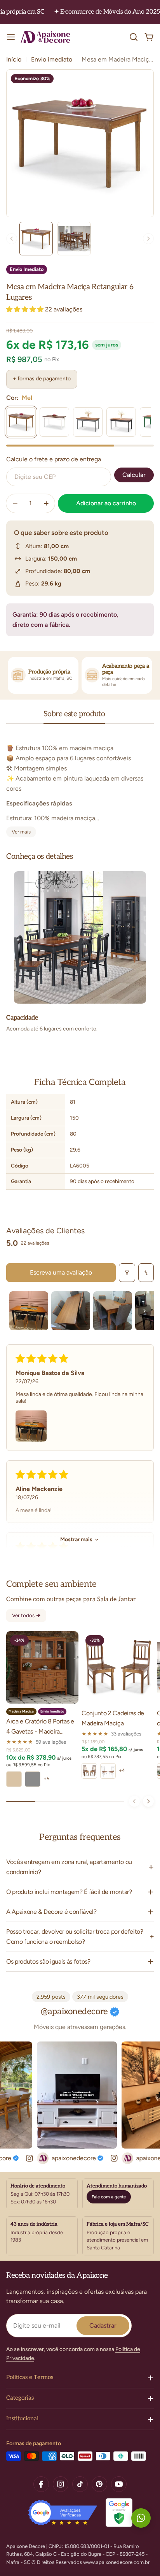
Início (14, 59)
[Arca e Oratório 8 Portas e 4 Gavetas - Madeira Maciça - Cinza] (33, 1779)
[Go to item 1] (29, 1311)
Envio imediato (52, 59)
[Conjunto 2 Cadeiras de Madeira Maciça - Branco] (108, 1771)
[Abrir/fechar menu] (11, 37)
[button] (26, 309)
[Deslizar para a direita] (148, 1801)
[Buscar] (134, 37)
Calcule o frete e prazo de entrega (54, 459)
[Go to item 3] (113, 1311)
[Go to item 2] (71, 1311)
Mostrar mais (76, 1539)
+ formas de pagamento (42, 379)
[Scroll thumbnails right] (144, 1311)
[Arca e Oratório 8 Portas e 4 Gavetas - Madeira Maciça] (42, 1667)
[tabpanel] (80, 785)
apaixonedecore (59, 2158)
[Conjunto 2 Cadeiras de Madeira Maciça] (118, 1667)
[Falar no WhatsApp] (141, 2518)
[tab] (74, 717)
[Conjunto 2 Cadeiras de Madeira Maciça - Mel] (89, 1771)
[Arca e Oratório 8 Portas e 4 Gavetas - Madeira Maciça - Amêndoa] (14, 1779)
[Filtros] (127, 1273)
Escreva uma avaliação (61, 1272)
